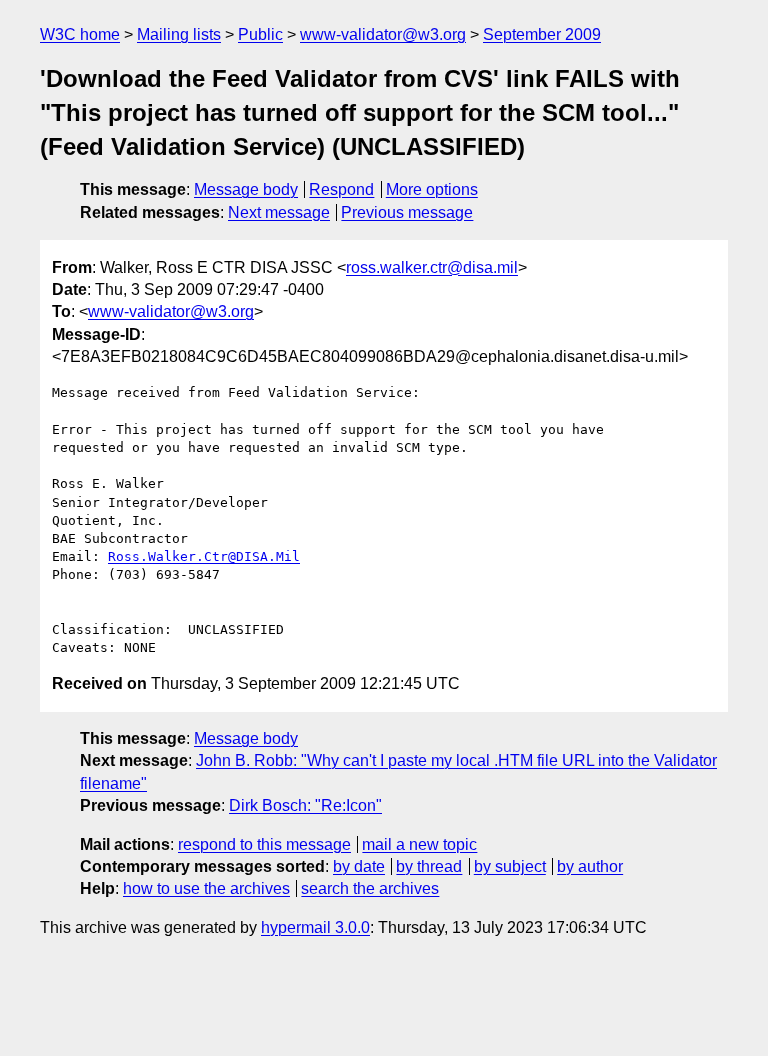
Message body (246, 189)
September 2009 (542, 34)
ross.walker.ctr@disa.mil (432, 267)
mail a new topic (419, 844)
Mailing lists (179, 34)
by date (359, 866)
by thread (429, 866)
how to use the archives (206, 888)
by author (590, 866)
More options (432, 189)
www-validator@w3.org (383, 34)
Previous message (407, 212)
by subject (510, 866)
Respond (341, 189)
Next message (279, 212)
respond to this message (264, 844)
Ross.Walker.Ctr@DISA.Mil (204, 556)
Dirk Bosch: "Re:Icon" (305, 805)
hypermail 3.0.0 (315, 927)
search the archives (370, 888)
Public (260, 34)
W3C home (80, 34)
